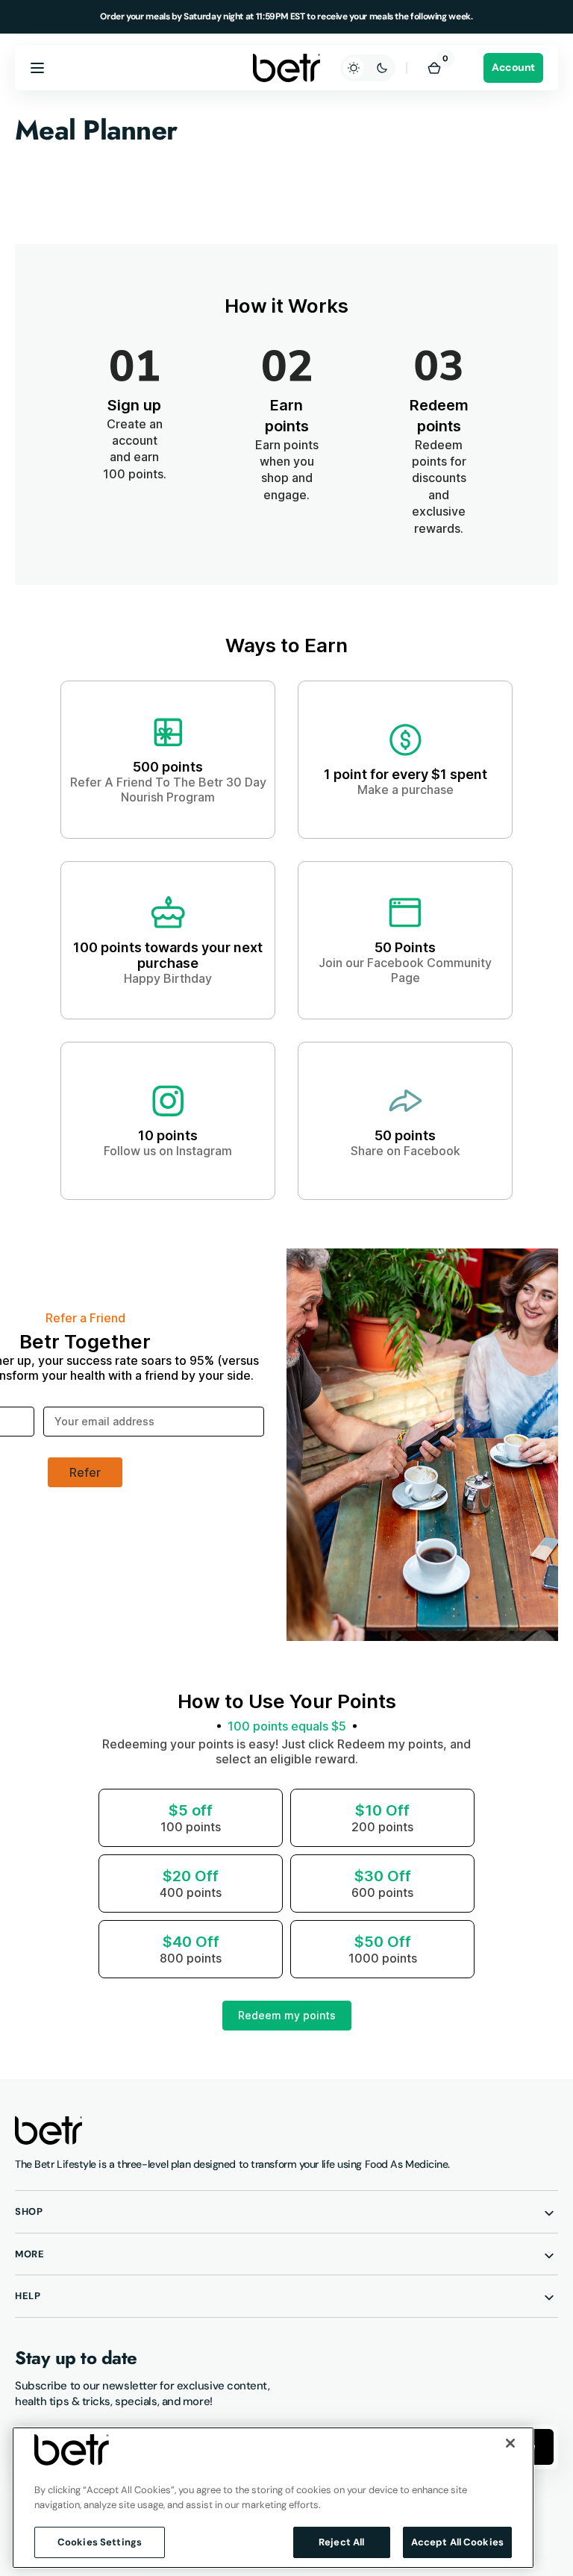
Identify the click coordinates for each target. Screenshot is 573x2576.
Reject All (341, 2542)
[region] (273, 2498)
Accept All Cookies (457, 2542)
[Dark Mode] (368, 68)
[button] (37, 68)
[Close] (510, 2443)
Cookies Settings (100, 2542)
